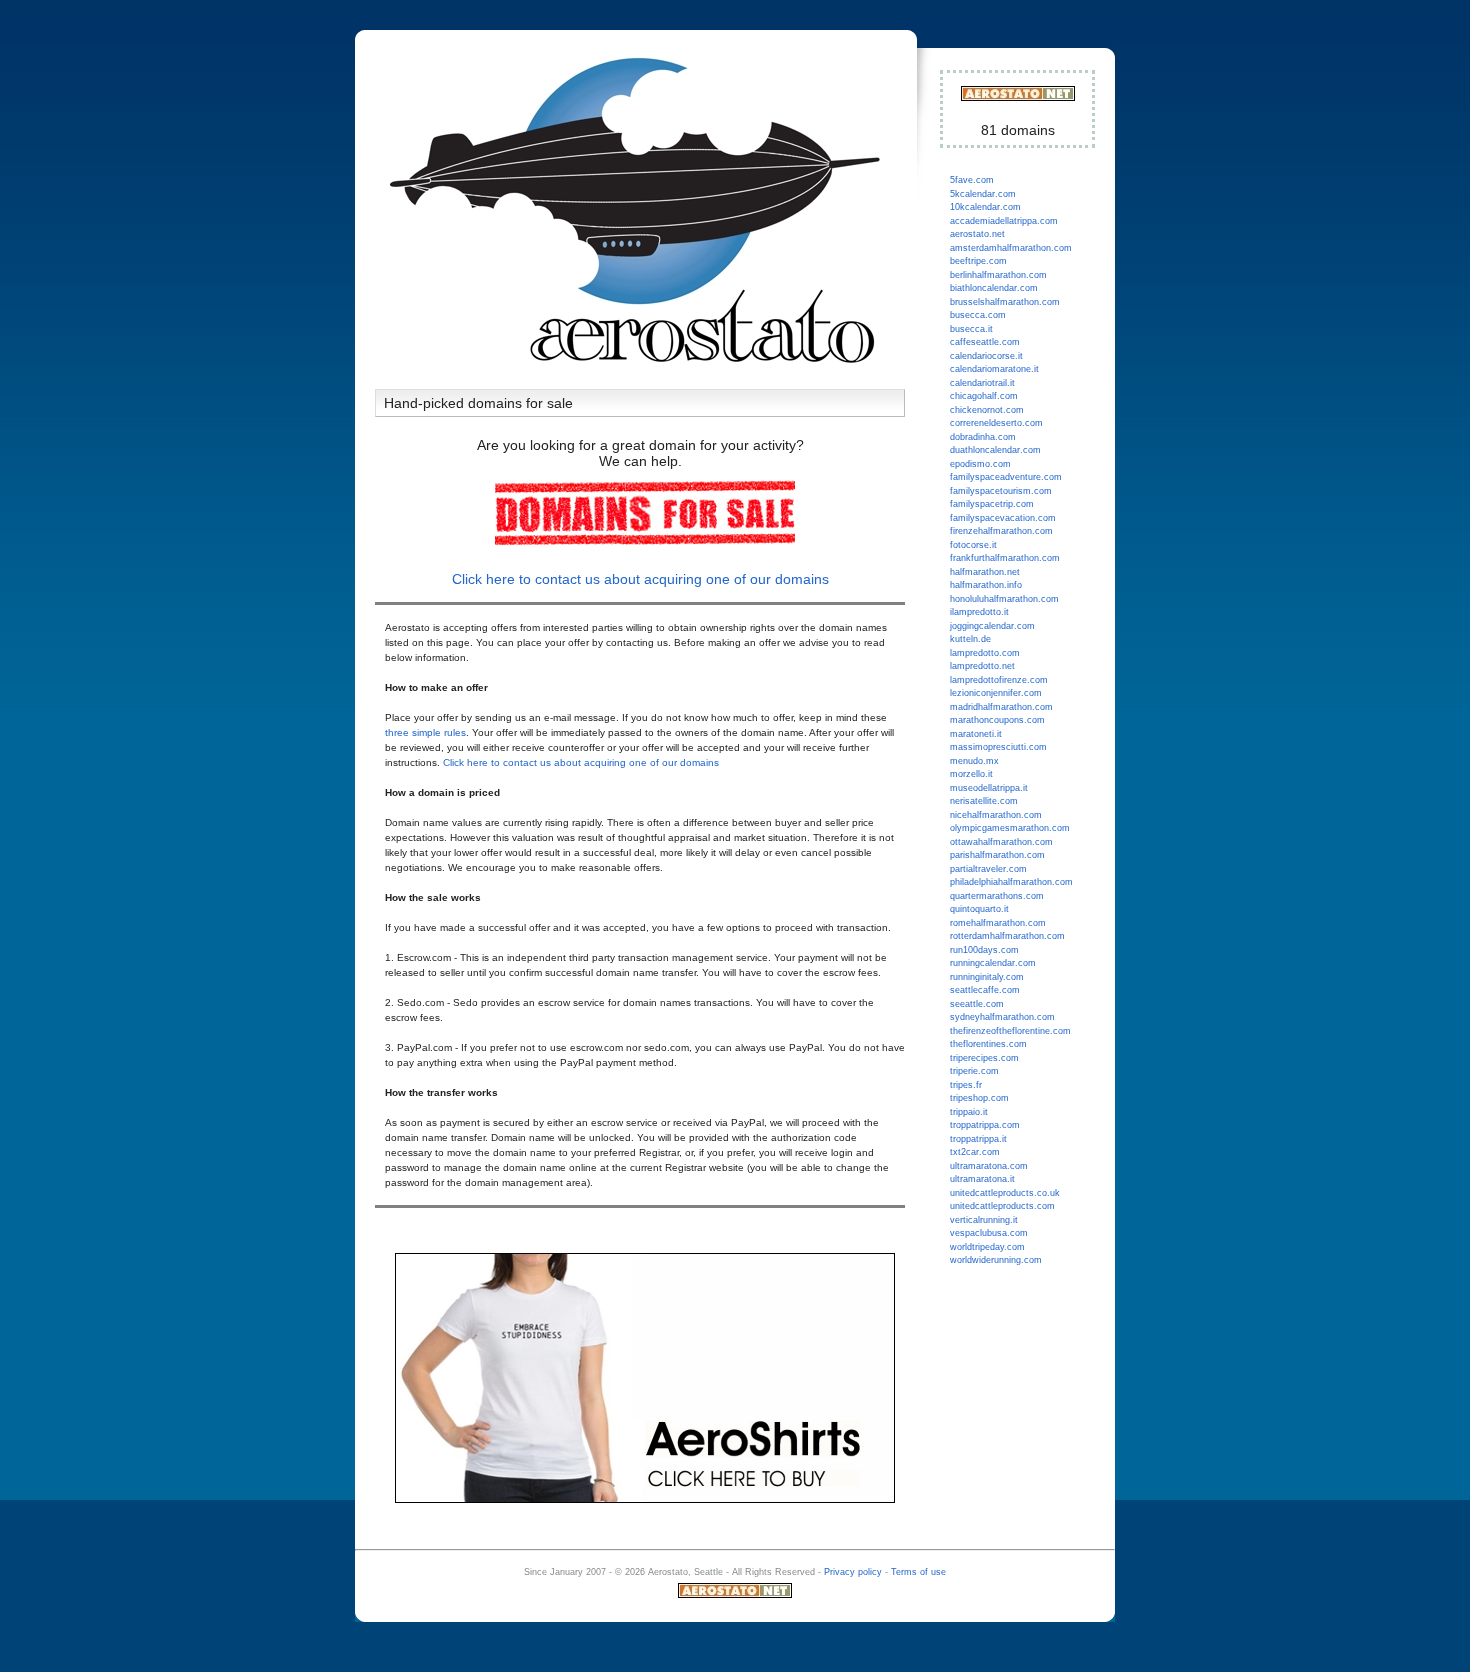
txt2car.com (975, 1152)
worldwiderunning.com (996, 1260)
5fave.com (972, 180)
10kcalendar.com (985, 207)
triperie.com (974, 1071)
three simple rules (425, 732)
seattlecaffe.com (985, 990)
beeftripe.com (978, 261)
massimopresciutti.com (998, 747)
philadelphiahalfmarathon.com (1011, 882)
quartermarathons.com (997, 896)
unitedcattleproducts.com (1002, 1206)
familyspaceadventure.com (1006, 477)
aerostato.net (977, 234)
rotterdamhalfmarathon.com (1007, 936)
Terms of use (918, 1572)
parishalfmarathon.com (997, 855)
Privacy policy (853, 1572)
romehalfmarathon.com (998, 923)
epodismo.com (980, 464)
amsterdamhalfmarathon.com (1011, 248)
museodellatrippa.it (989, 788)
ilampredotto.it (979, 612)
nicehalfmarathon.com (996, 815)
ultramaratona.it (982, 1179)
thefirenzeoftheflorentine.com (1010, 1031)
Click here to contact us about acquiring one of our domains (640, 579)
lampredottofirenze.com (999, 680)
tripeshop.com (979, 1098)
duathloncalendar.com (995, 450)
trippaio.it (969, 1112)
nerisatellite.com (984, 801)
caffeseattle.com (985, 342)
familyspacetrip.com (992, 504)
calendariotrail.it (982, 383)
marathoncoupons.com (997, 720)
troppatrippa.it (978, 1139)
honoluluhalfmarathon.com (1004, 599)
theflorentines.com (988, 1044)
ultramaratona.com (989, 1166)
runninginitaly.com (987, 977)
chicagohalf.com (984, 396)
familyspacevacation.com (1003, 518)
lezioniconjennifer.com (996, 693)
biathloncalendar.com (994, 288)
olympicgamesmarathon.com (1010, 828)
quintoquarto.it (979, 909)
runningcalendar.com (993, 963)
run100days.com (984, 950)
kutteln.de (970, 639)
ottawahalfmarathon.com (1001, 842)
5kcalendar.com (983, 194)
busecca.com (978, 315)
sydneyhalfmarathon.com (1002, 1017)
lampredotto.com (985, 653)
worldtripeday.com (987, 1247)
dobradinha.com (983, 437)
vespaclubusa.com (989, 1233)
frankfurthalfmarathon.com (1005, 558)
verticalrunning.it (984, 1220)
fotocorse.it (973, 545)
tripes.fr (966, 1085)
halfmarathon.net (985, 572)
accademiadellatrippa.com (1004, 221)
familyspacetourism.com (1001, 491)
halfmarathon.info (986, 585)
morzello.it (971, 774)
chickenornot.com (987, 410)
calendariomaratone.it (994, 369)
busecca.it (971, 329)
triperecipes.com (984, 1058)
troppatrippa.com (985, 1125)
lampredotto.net (982, 666)
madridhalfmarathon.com (1001, 707)
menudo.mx (974, 761)
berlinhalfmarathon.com (998, 275)
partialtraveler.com (988, 869)
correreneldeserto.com (996, 423)
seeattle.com (977, 1004)
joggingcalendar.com (992, 626)
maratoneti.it (976, 734)
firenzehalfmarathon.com (1001, 531)
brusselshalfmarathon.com (1005, 302)
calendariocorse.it (986, 356)
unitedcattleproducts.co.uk (1005, 1193)
